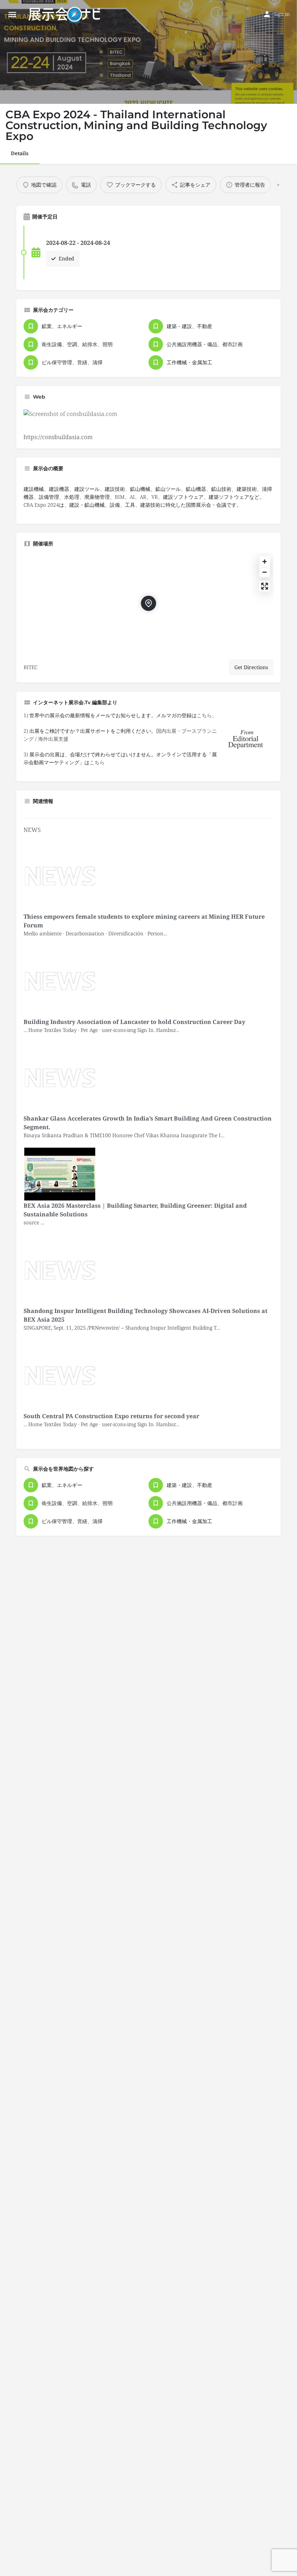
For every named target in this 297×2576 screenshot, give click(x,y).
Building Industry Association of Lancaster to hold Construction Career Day (134, 1022)
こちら (97, 762)
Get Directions (251, 667)
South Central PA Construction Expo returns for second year (111, 1416)
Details (20, 153)
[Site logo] (65, 14)
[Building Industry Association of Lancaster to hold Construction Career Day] (60, 981)
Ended (66, 258)
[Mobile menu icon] (12, 14)
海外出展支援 (53, 739)
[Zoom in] (265, 562)
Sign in (282, 14)
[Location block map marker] (148, 603)
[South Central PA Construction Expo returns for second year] (60, 1375)
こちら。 (207, 715)
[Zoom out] (265, 572)
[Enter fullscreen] (265, 586)
